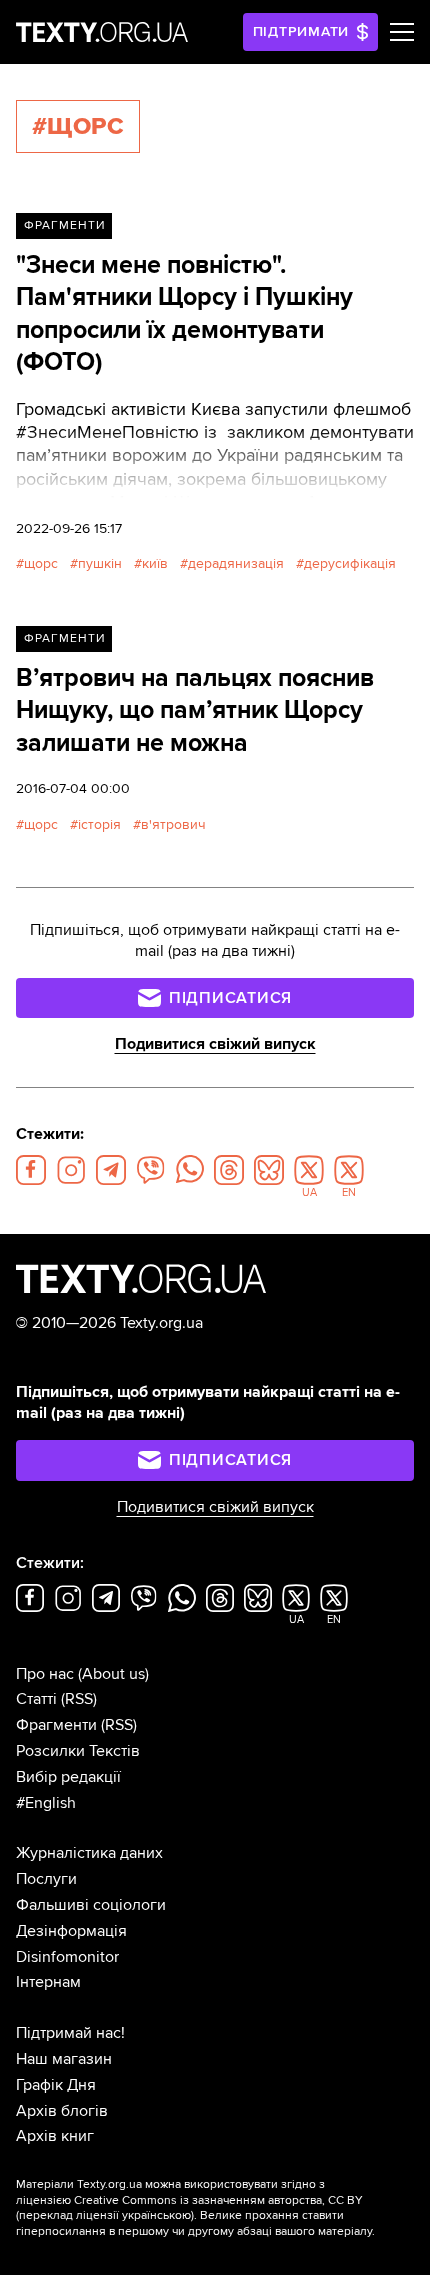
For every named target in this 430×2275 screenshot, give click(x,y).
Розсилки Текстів (78, 1751)
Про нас (45, 1674)
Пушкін (100, 563)
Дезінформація (71, 1931)
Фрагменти (64, 225)
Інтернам (48, 1982)
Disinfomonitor (67, 1957)
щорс (41, 563)
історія (99, 824)
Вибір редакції (68, 1777)
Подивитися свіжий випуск (215, 1044)
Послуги (46, 1879)
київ (155, 563)
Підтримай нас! (70, 2033)
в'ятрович (173, 824)
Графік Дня (56, 2085)
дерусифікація (350, 563)
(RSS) (79, 1699)
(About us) (113, 1674)
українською (156, 2215)
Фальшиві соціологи (91, 1905)
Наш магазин (64, 2059)
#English (46, 1803)
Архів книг (55, 2136)
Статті (36, 1699)
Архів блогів (62, 2111)
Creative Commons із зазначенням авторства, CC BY (218, 2200)
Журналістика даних (89, 1853)
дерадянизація (236, 563)
